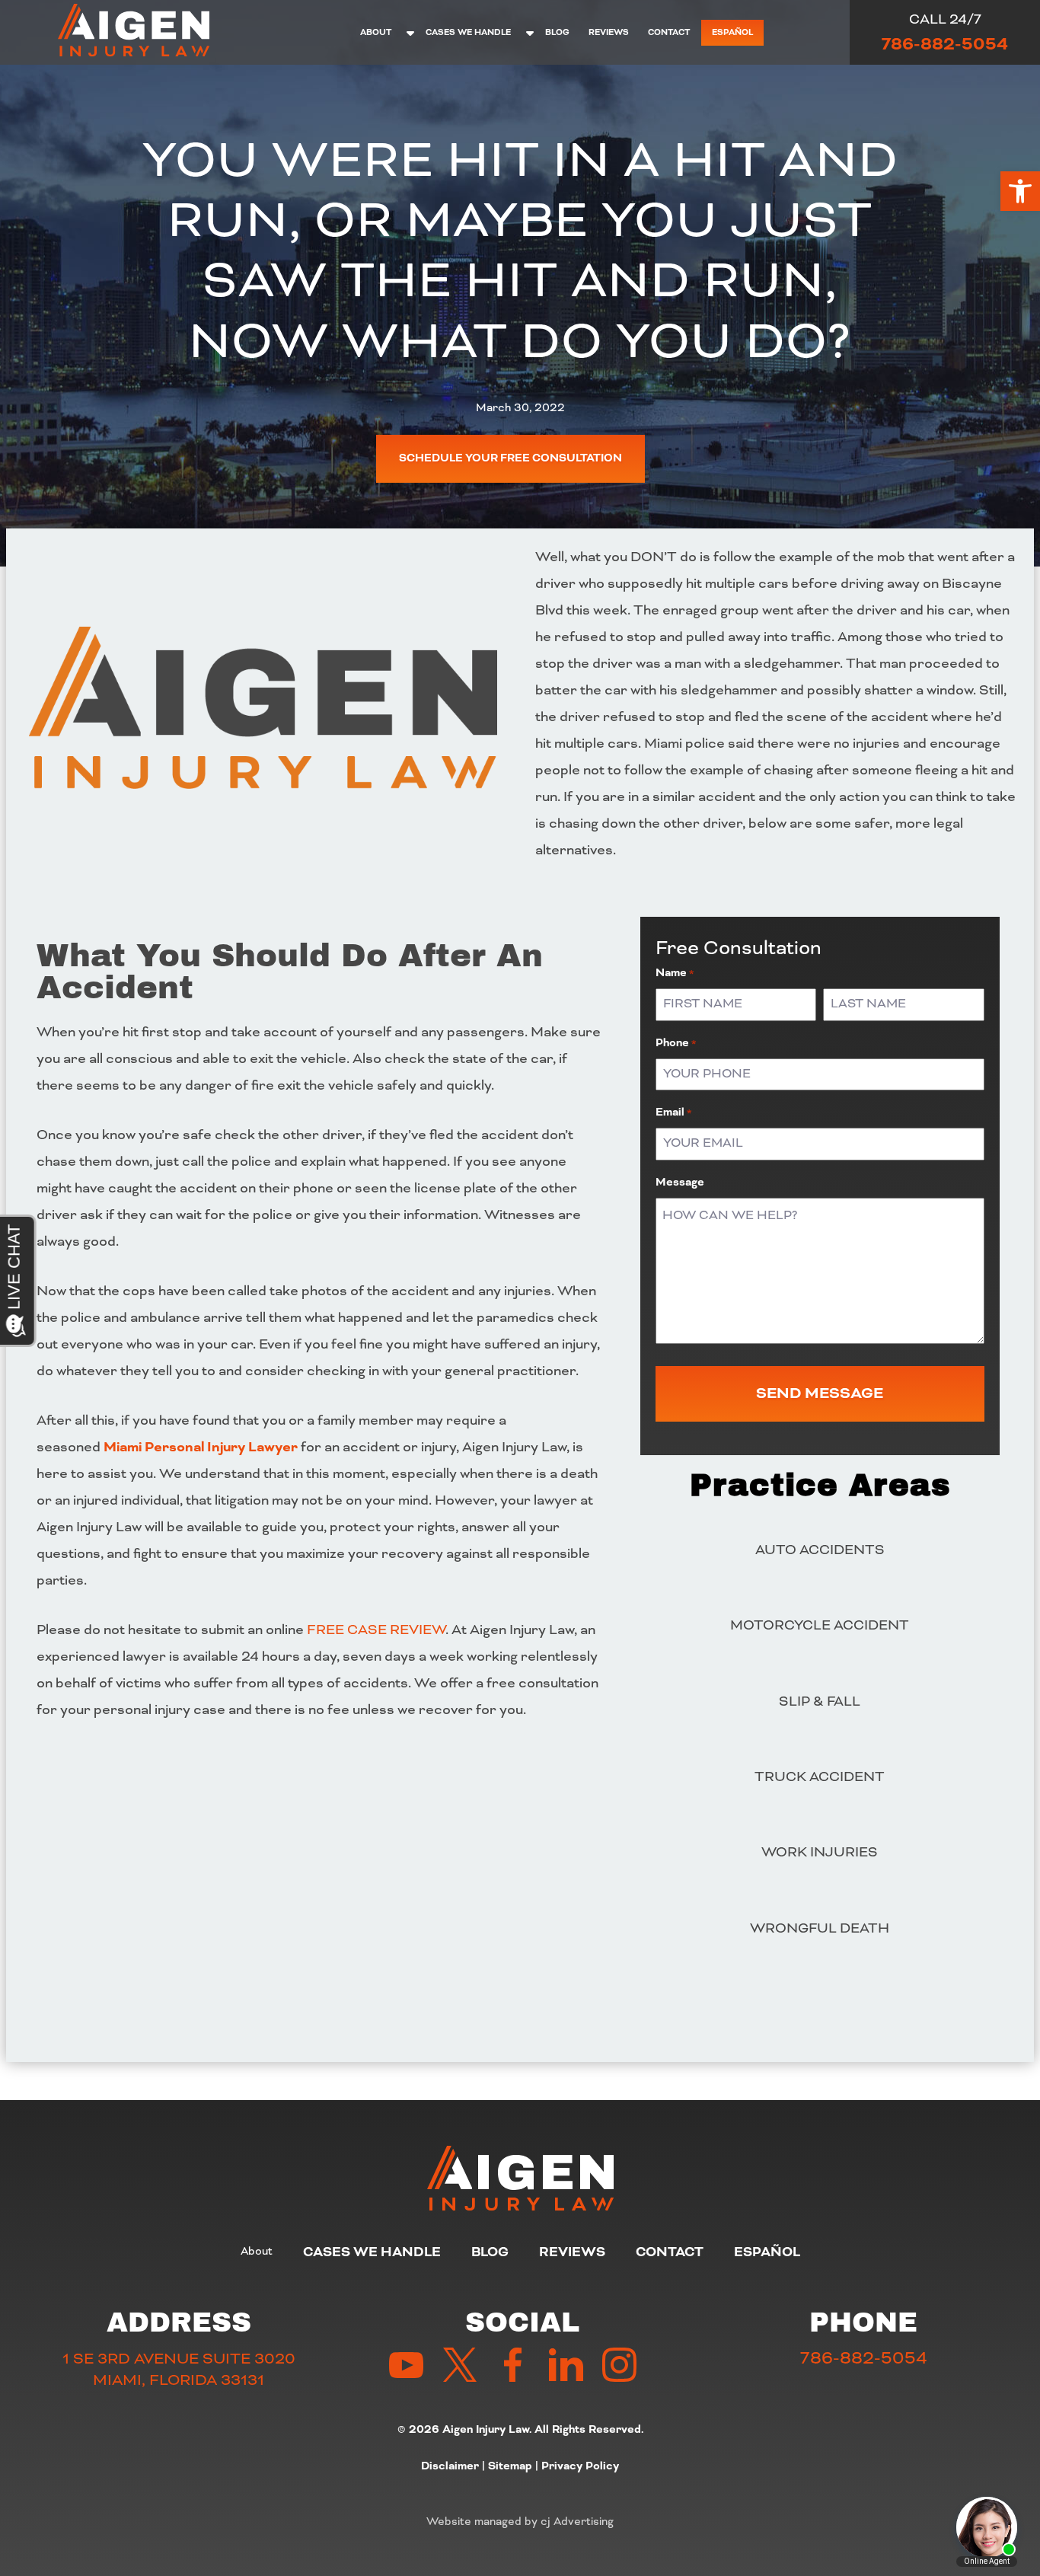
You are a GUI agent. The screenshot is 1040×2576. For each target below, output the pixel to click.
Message (680, 1183)
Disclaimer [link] (450, 2466)
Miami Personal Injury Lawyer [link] (201, 1447)
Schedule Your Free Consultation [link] (510, 458)
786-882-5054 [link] (945, 44)
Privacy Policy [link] (580, 2466)
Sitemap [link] (510, 2466)
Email (673, 1112)
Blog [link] (557, 32)
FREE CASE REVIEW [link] (376, 1630)
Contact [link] (669, 32)
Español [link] (732, 32)
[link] (1020, 191)
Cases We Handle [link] (468, 32)
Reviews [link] (609, 32)
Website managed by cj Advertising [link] (520, 2521)
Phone (676, 1043)
